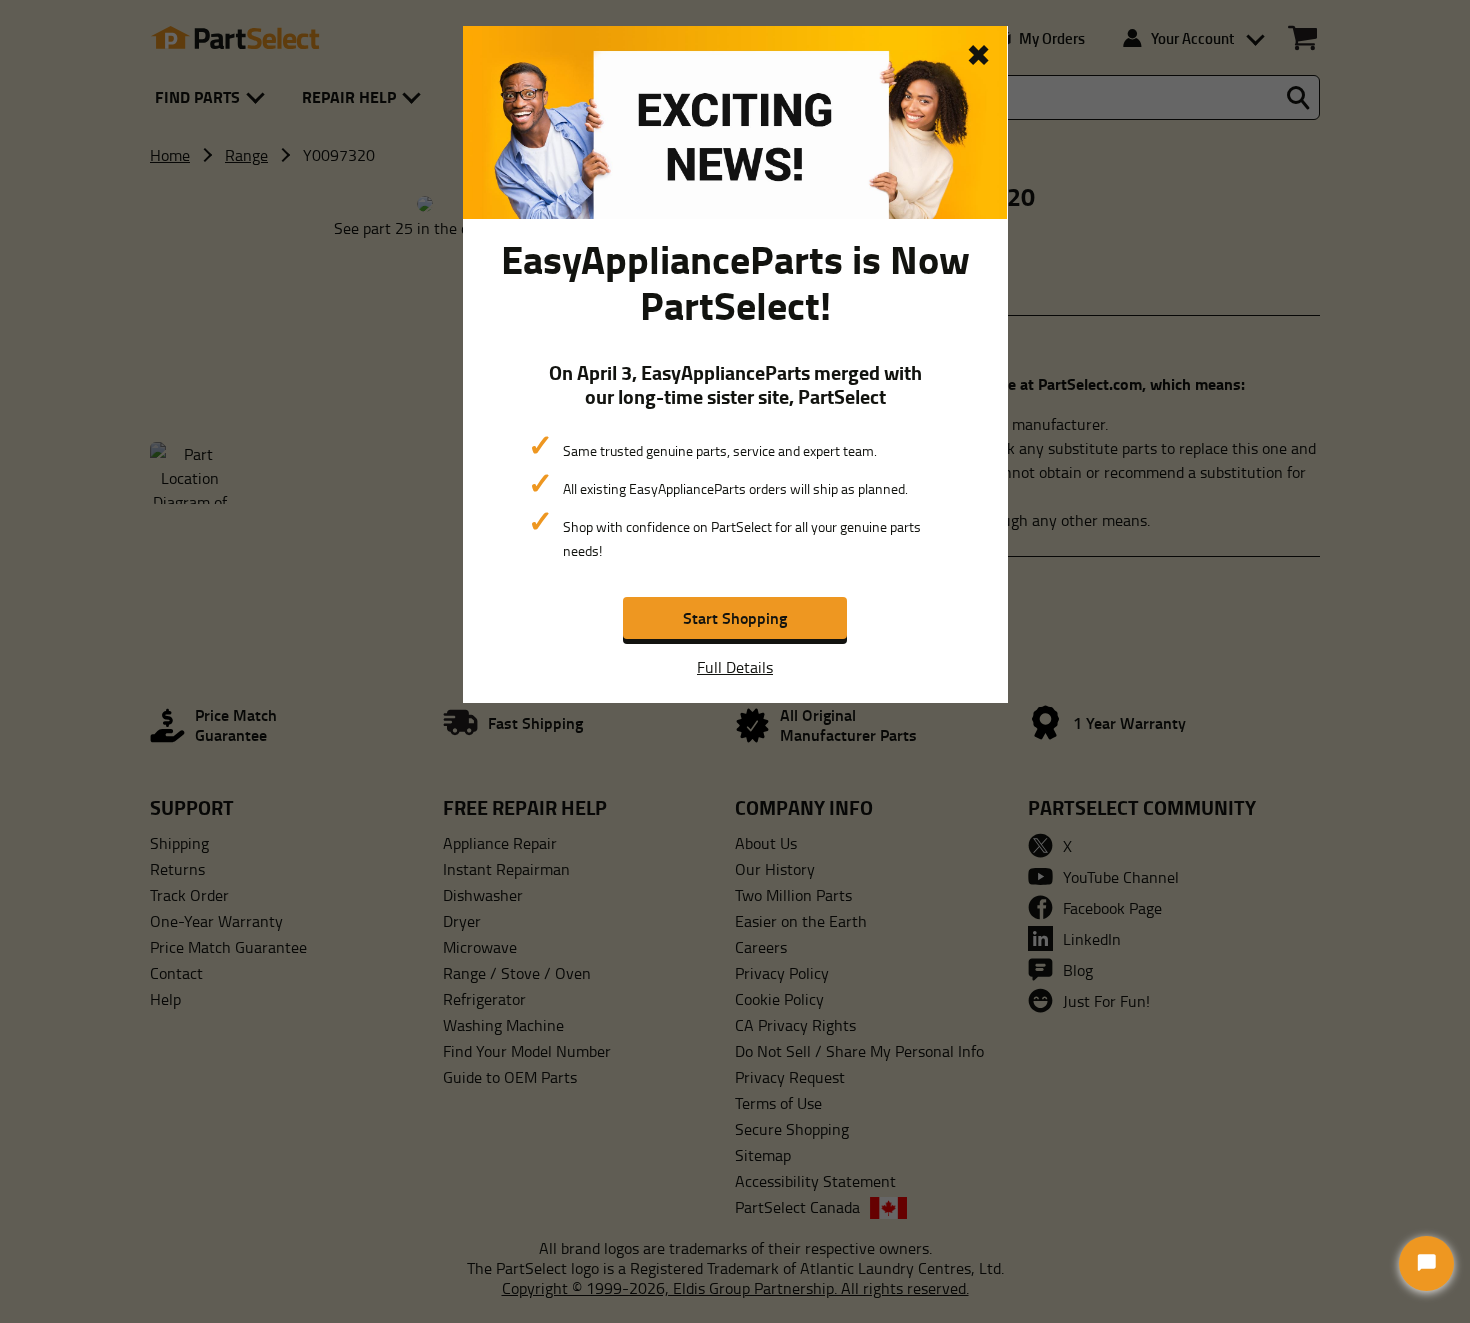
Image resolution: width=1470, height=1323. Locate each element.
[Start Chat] (1426, 1263)
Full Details (735, 667)
